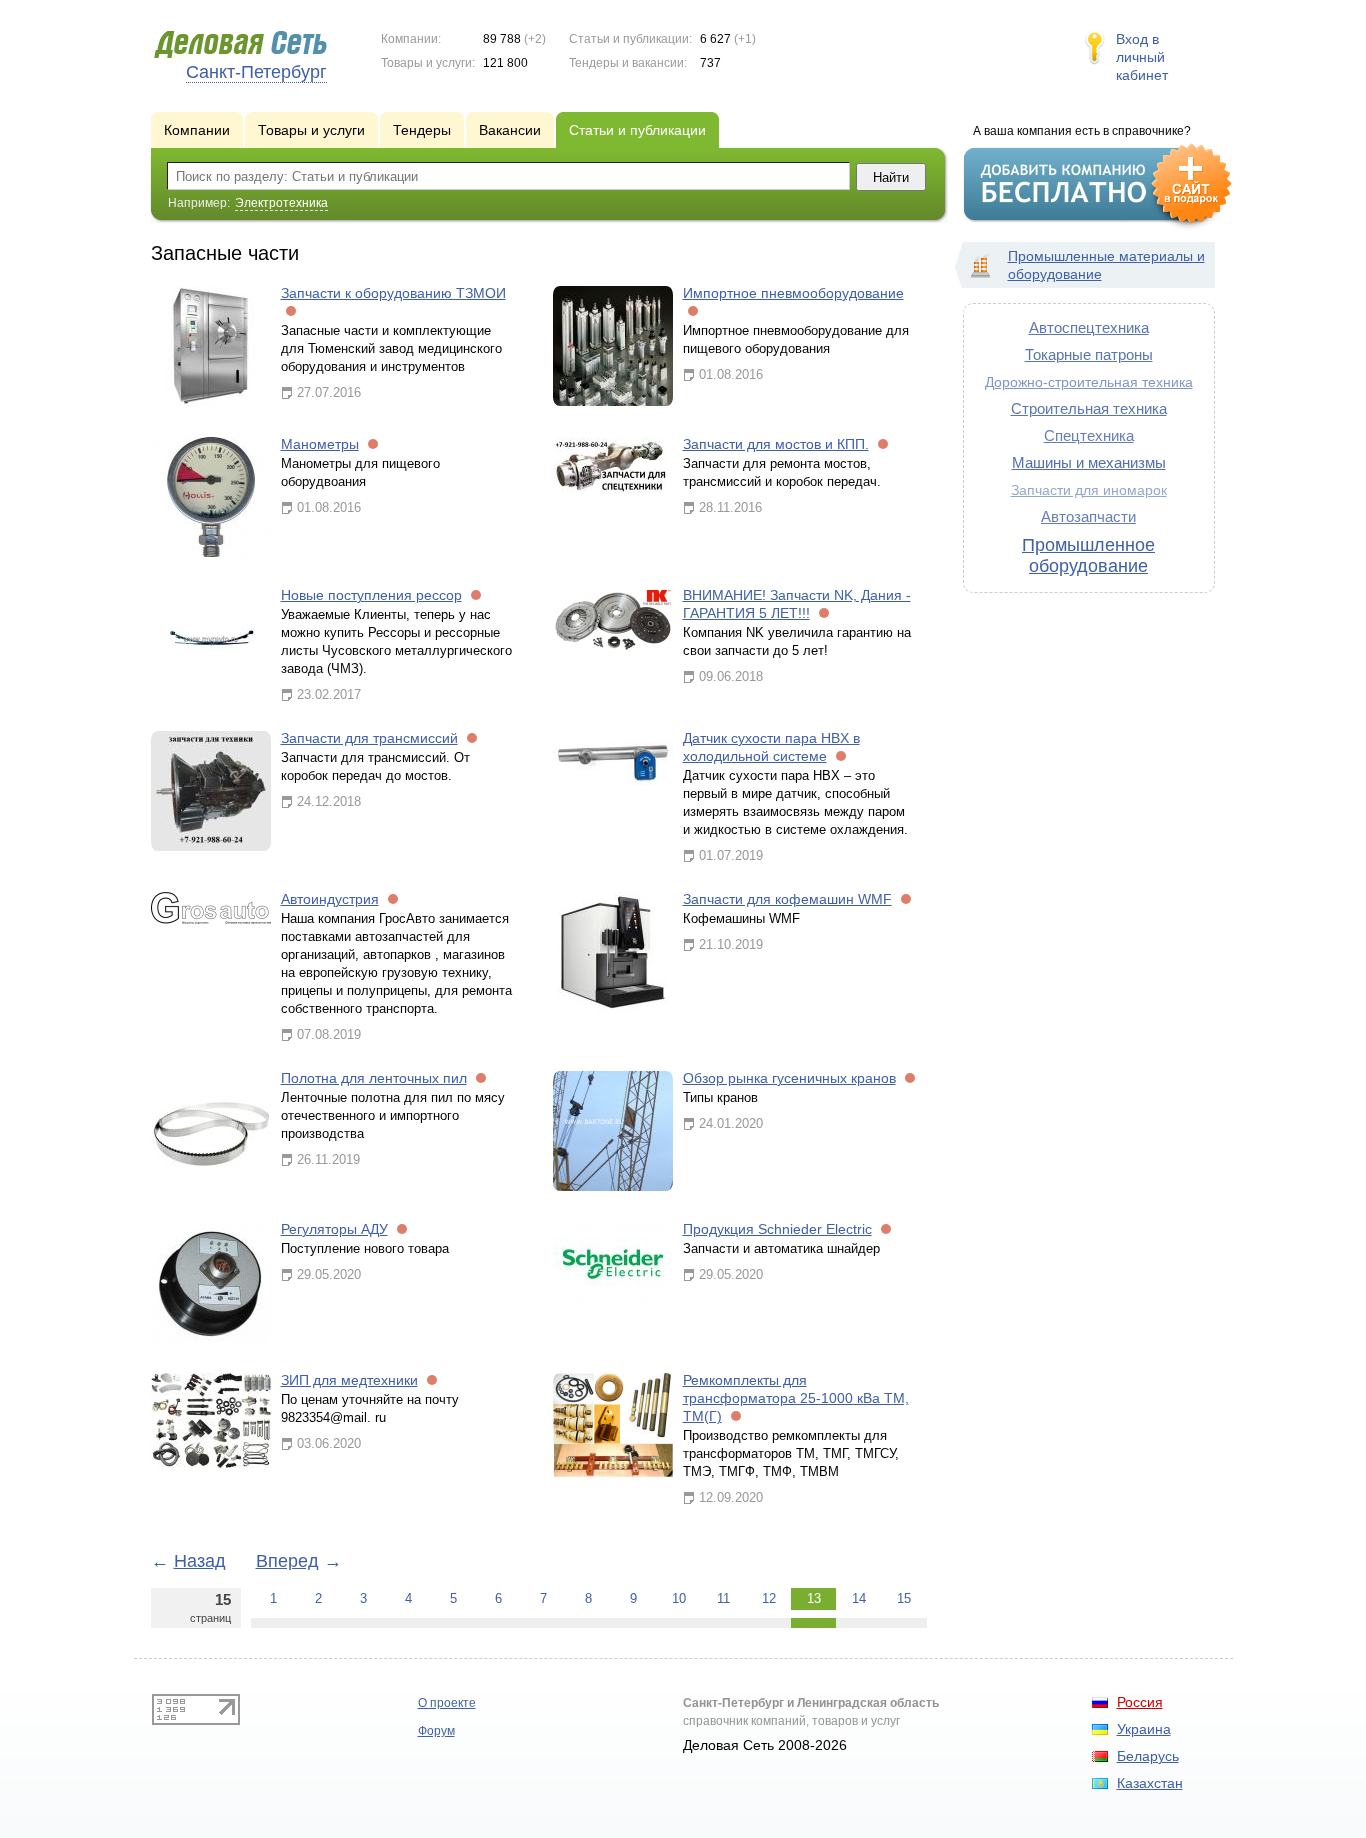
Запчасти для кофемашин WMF (787, 899)
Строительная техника (1089, 408)
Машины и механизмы (1089, 462)
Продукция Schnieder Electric (777, 1229)
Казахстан (1150, 1783)
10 (679, 1598)
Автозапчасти (1088, 516)
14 (859, 1598)
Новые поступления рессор (371, 595)
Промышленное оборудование (1088, 555)
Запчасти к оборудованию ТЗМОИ (393, 293)
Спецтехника (1089, 435)
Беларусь (1148, 1756)
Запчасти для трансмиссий (369, 738)
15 (904, 1598)
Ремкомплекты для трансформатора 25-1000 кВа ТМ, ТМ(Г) (796, 1398)
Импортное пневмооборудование (793, 293)
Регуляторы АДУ (334, 1229)
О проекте (447, 1703)
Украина (1144, 1729)
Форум (436, 1731)
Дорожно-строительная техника (1089, 382)
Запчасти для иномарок (1089, 490)
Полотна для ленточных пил (374, 1078)
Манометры (320, 444)
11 (723, 1598)
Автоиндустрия (330, 899)
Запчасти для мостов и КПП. (776, 444)
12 (769, 1598)
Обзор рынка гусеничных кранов (789, 1078)
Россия (1140, 1702)
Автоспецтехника (1089, 327)
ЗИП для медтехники (349, 1380)
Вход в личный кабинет (1142, 57)
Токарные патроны (1089, 354)
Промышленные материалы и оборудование (1106, 265)
